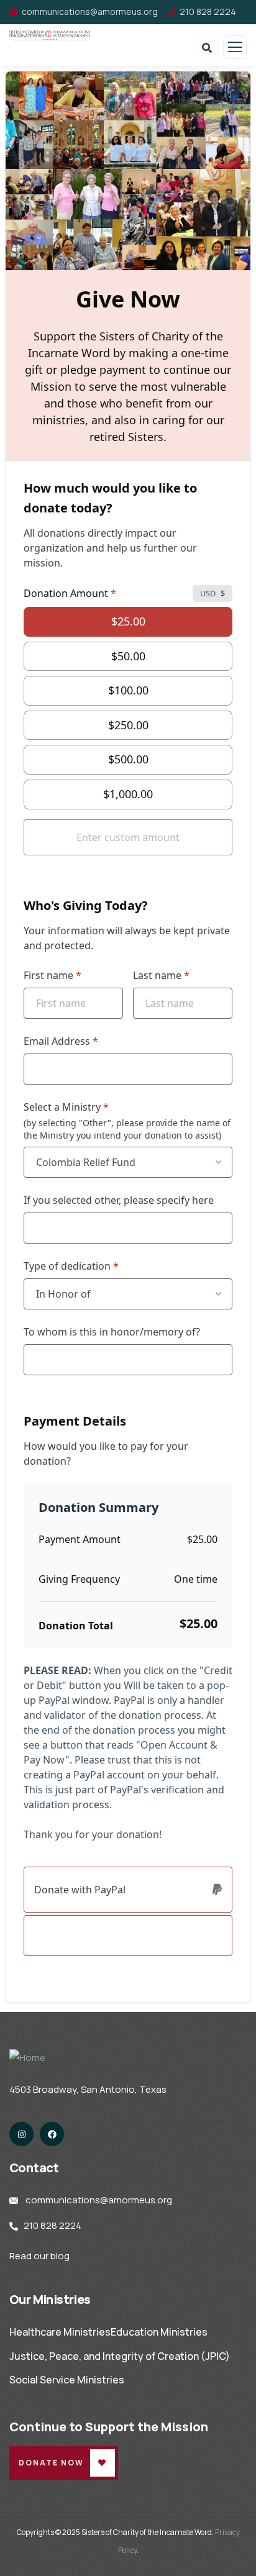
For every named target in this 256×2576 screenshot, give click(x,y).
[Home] (27, 2058)
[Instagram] (21, 2134)
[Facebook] (52, 2134)
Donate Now (51, 2463)
